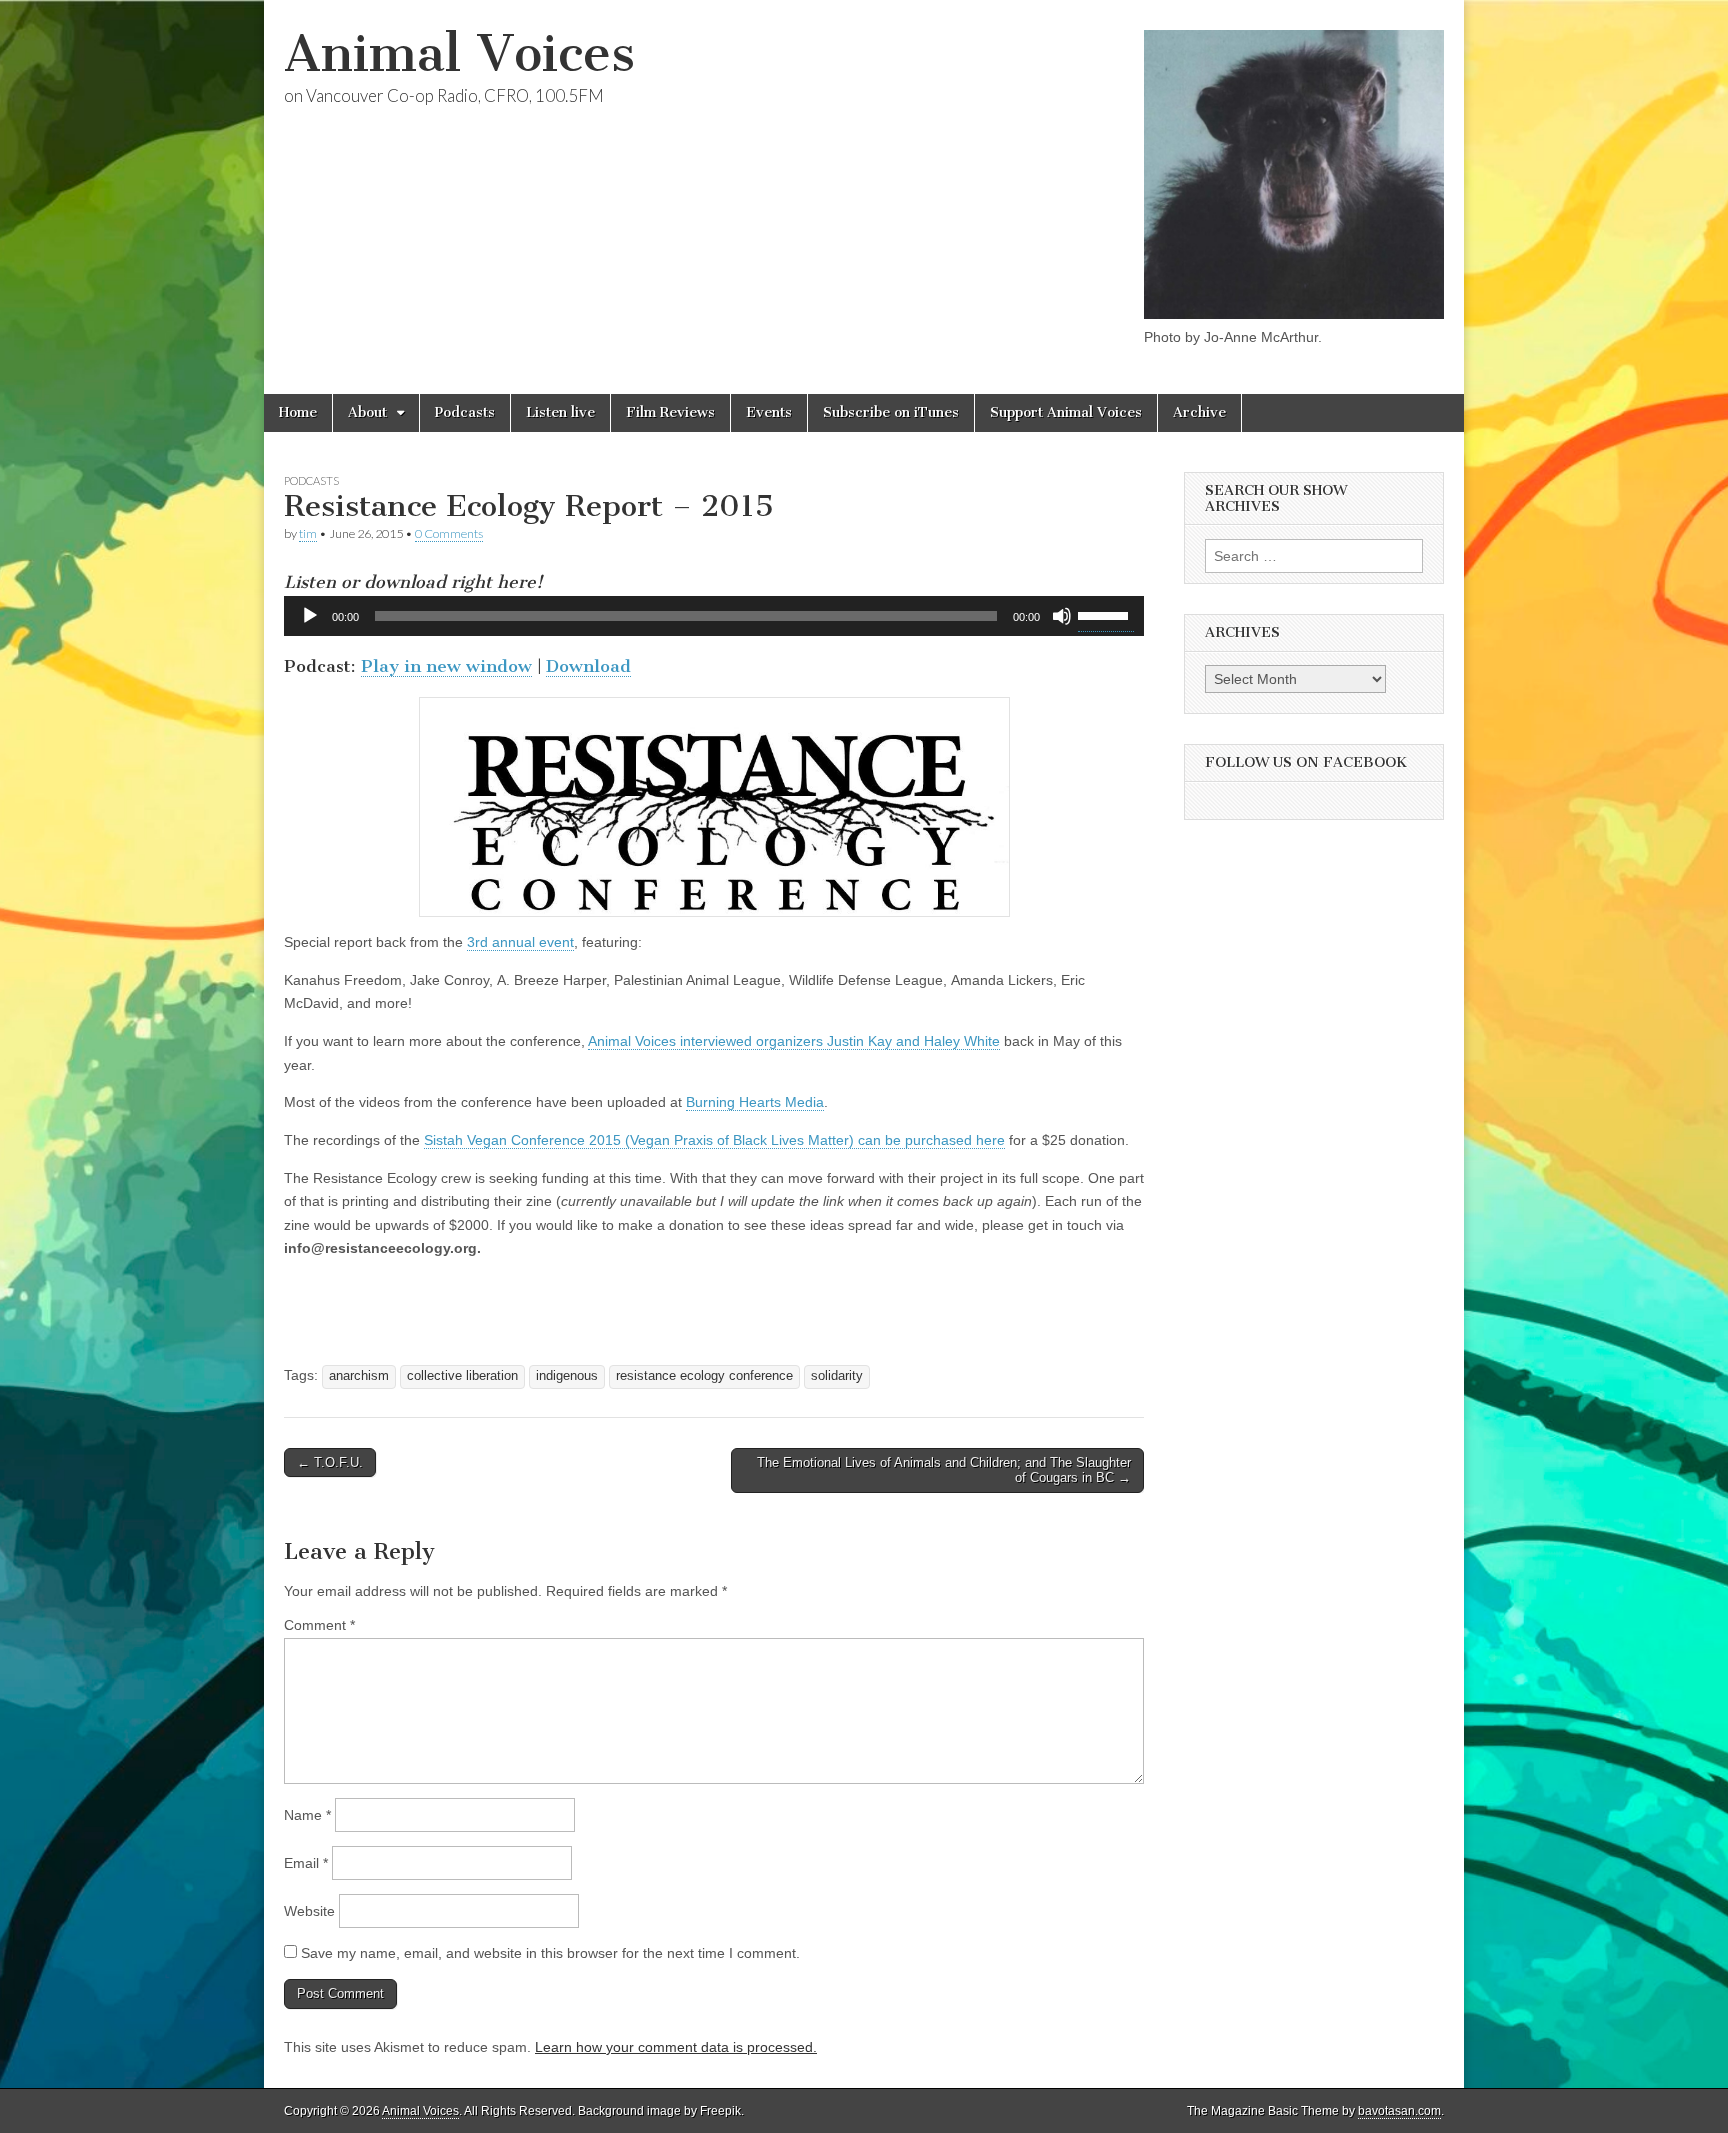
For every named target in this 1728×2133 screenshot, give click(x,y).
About (367, 412)
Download (588, 666)
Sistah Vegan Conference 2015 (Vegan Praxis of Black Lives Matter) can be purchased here (714, 1140)
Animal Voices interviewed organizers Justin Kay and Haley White (794, 1041)
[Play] (310, 616)
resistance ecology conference (704, 1376)
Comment (319, 1625)
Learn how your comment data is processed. (676, 2047)
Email (306, 1863)
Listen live (560, 412)
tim (308, 533)
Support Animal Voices (1066, 412)
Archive (1199, 412)
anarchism (359, 1376)
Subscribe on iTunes (891, 412)
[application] (714, 616)
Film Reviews (670, 412)
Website (309, 1911)
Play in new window (446, 666)
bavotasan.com (1399, 2111)
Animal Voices (459, 53)
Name (307, 1815)
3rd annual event (520, 942)
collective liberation (462, 1376)
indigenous (567, 1376)
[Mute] (1062, 616)
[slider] (1106, 614)
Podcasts (465, 412)
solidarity (837, 1376)
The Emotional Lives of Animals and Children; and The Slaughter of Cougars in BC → (944, 1470)
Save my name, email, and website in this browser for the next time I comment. (550, 1953)
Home (298, 412)
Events (769, 412)
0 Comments (449, 533)
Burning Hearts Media (755, 1102)
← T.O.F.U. (330, 1462)
